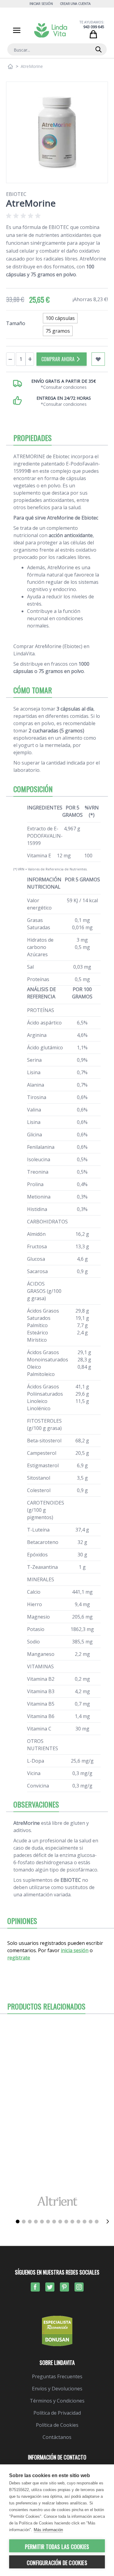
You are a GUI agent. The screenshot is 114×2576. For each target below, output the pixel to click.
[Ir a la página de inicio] (10, 66)
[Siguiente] (108, 2221)
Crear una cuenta (75, 3)
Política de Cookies (57, 2425)
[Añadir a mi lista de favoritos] (98, 359)
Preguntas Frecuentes (57, 2376)
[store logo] (51, 30)
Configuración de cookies (57, 2563)
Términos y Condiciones (57, 2401)
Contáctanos (57, 2437)
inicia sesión (75, 1950)
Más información (48, 2530)
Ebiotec (16, 194)
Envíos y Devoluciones (57, 2389)
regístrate (19, 1958)
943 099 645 (94, 27)
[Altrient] (57, 2201)
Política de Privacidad (57, 2413)
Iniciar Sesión (41, 3)
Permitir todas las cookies (57, 2547)
